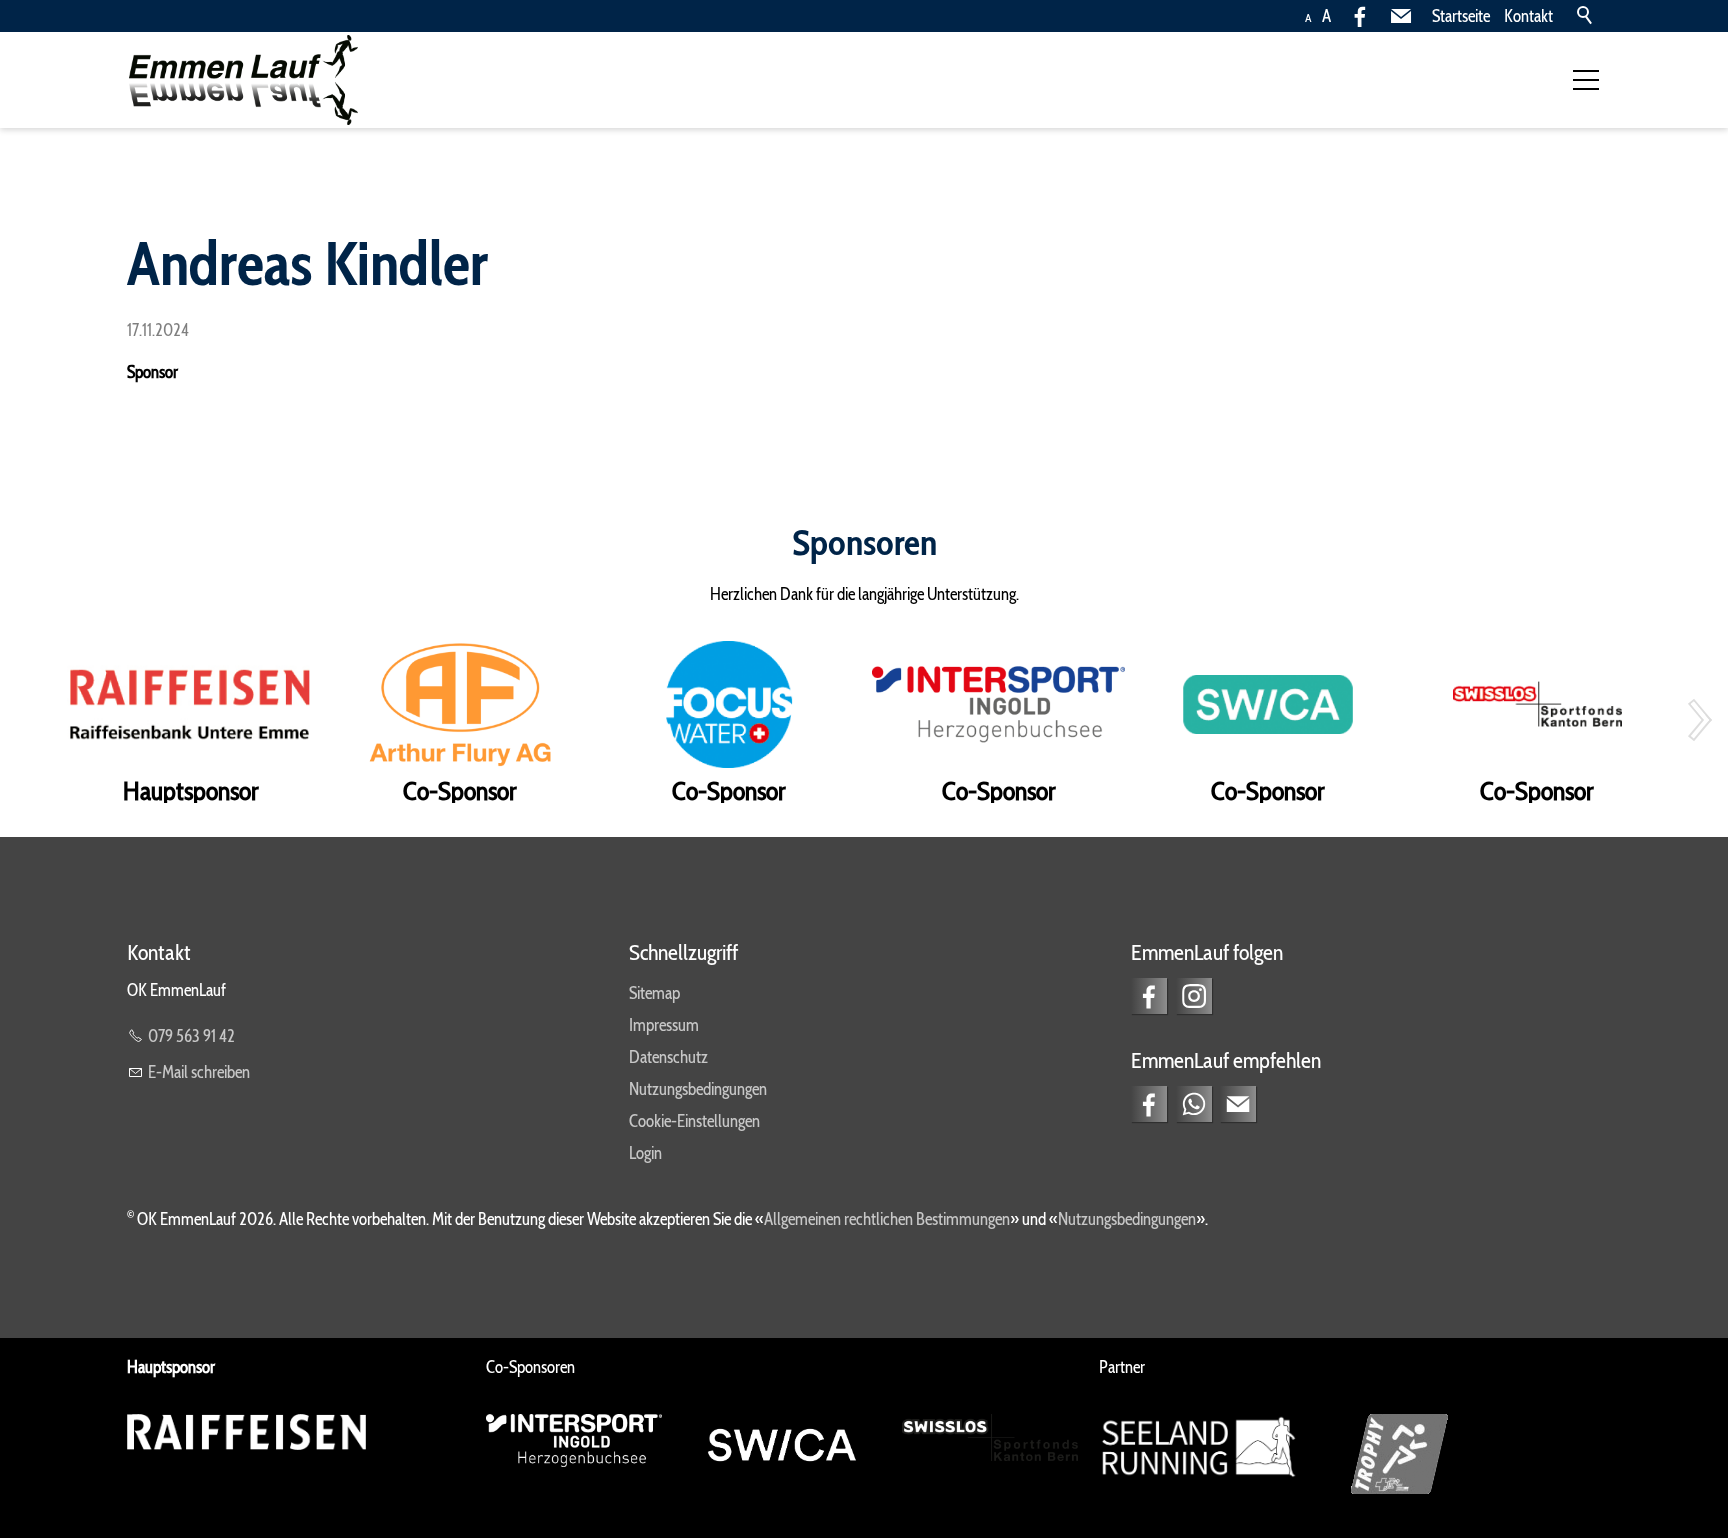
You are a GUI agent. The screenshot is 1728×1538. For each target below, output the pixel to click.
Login (645, 1153)
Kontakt (1528, 16)
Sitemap (654, 993)
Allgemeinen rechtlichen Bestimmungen (887, 1219)
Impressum (664, 1025)
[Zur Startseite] (242, 80)
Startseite (1461, 16)
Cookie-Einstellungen (694, 1121)
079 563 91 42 (191, 1036)
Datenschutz (668, 1057)
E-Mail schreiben (199, 1072)
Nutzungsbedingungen (698, 1089)
